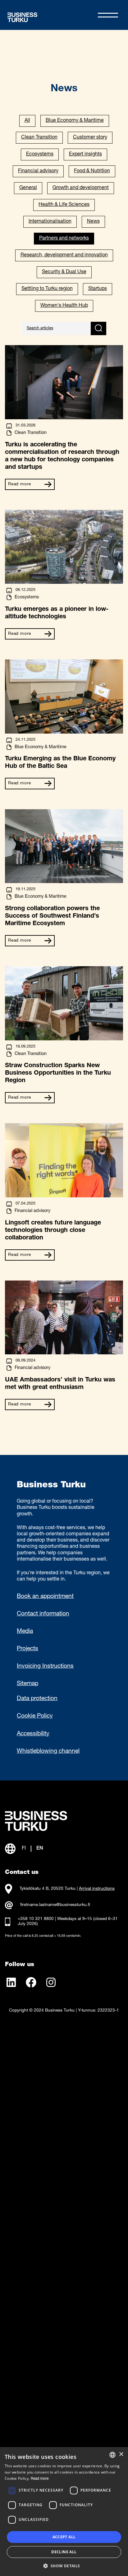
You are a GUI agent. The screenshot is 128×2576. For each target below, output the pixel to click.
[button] (64, 2565)
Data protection (37, 1699)
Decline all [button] (64, 2552)
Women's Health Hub (64, 306)
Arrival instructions (97, 1889)
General (28, 188)
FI (24, 1849)
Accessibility (33, 1734)
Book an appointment (45, 1597)
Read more (20, 484)
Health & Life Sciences (64, 205)
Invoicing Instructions (45, 1666)
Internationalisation (50, 222)
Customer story (90, 138)
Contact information (43, 1614)
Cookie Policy (35, 1716)
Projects (27, 1649)
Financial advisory (38, 171)
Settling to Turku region (47, 289)
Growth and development (81, 188)
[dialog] (64, 2512)
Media (25, 1632)
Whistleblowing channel (48, 1751)
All (27, 121)
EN (40, 1849)
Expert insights (85, 154)
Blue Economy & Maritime (75, 121)
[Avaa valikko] (108, 15)
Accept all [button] (64, 2537)
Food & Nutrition (92, 171)
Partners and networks (64, 239)
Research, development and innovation (64, 255)
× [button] (121, 2454)
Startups (98, 289)
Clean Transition (39, 138)
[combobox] (112, 2455)
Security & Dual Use (64, 272)
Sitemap (27, 1684)
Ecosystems (40, 154)
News (93, 222)
